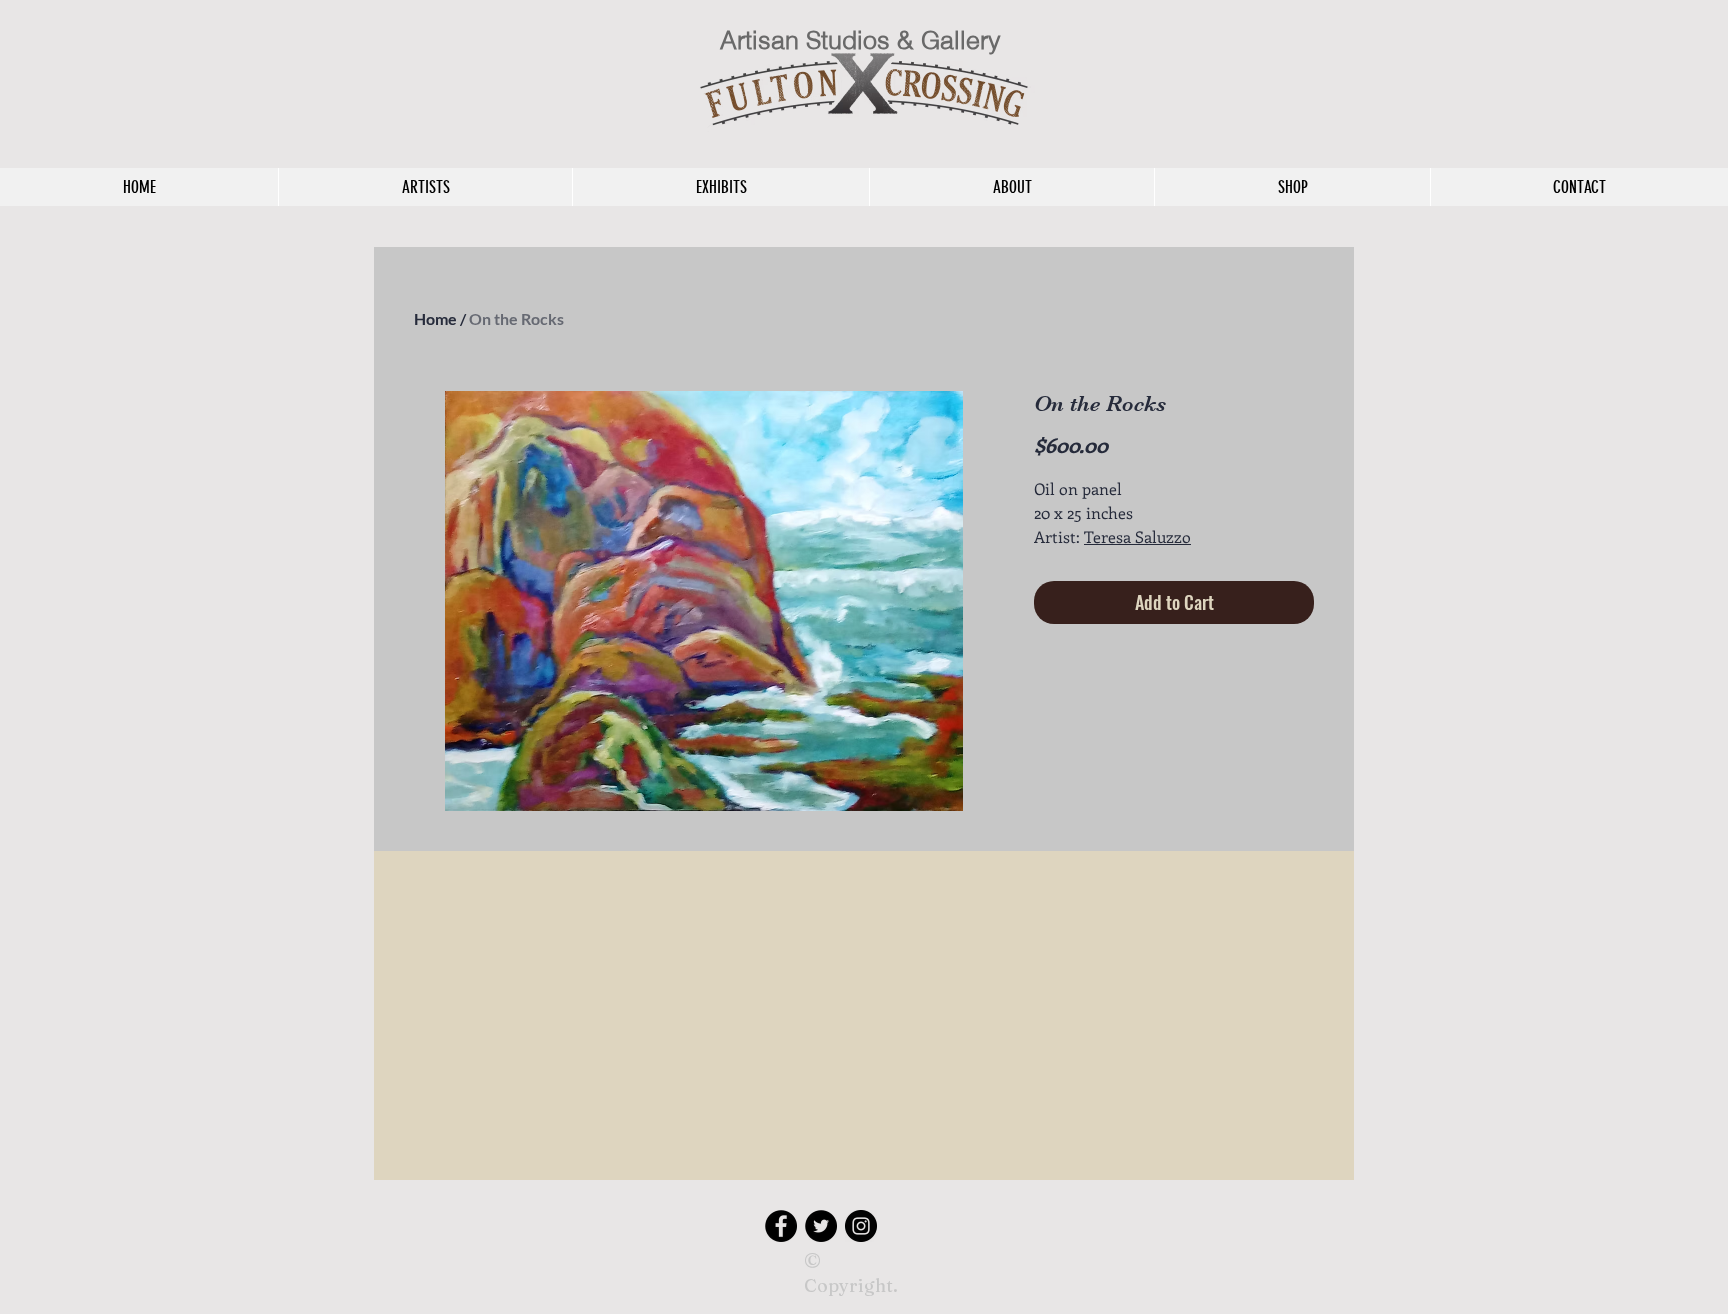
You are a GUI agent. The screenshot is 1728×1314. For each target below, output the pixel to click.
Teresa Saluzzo (1137, 536)
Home (435, 318)
